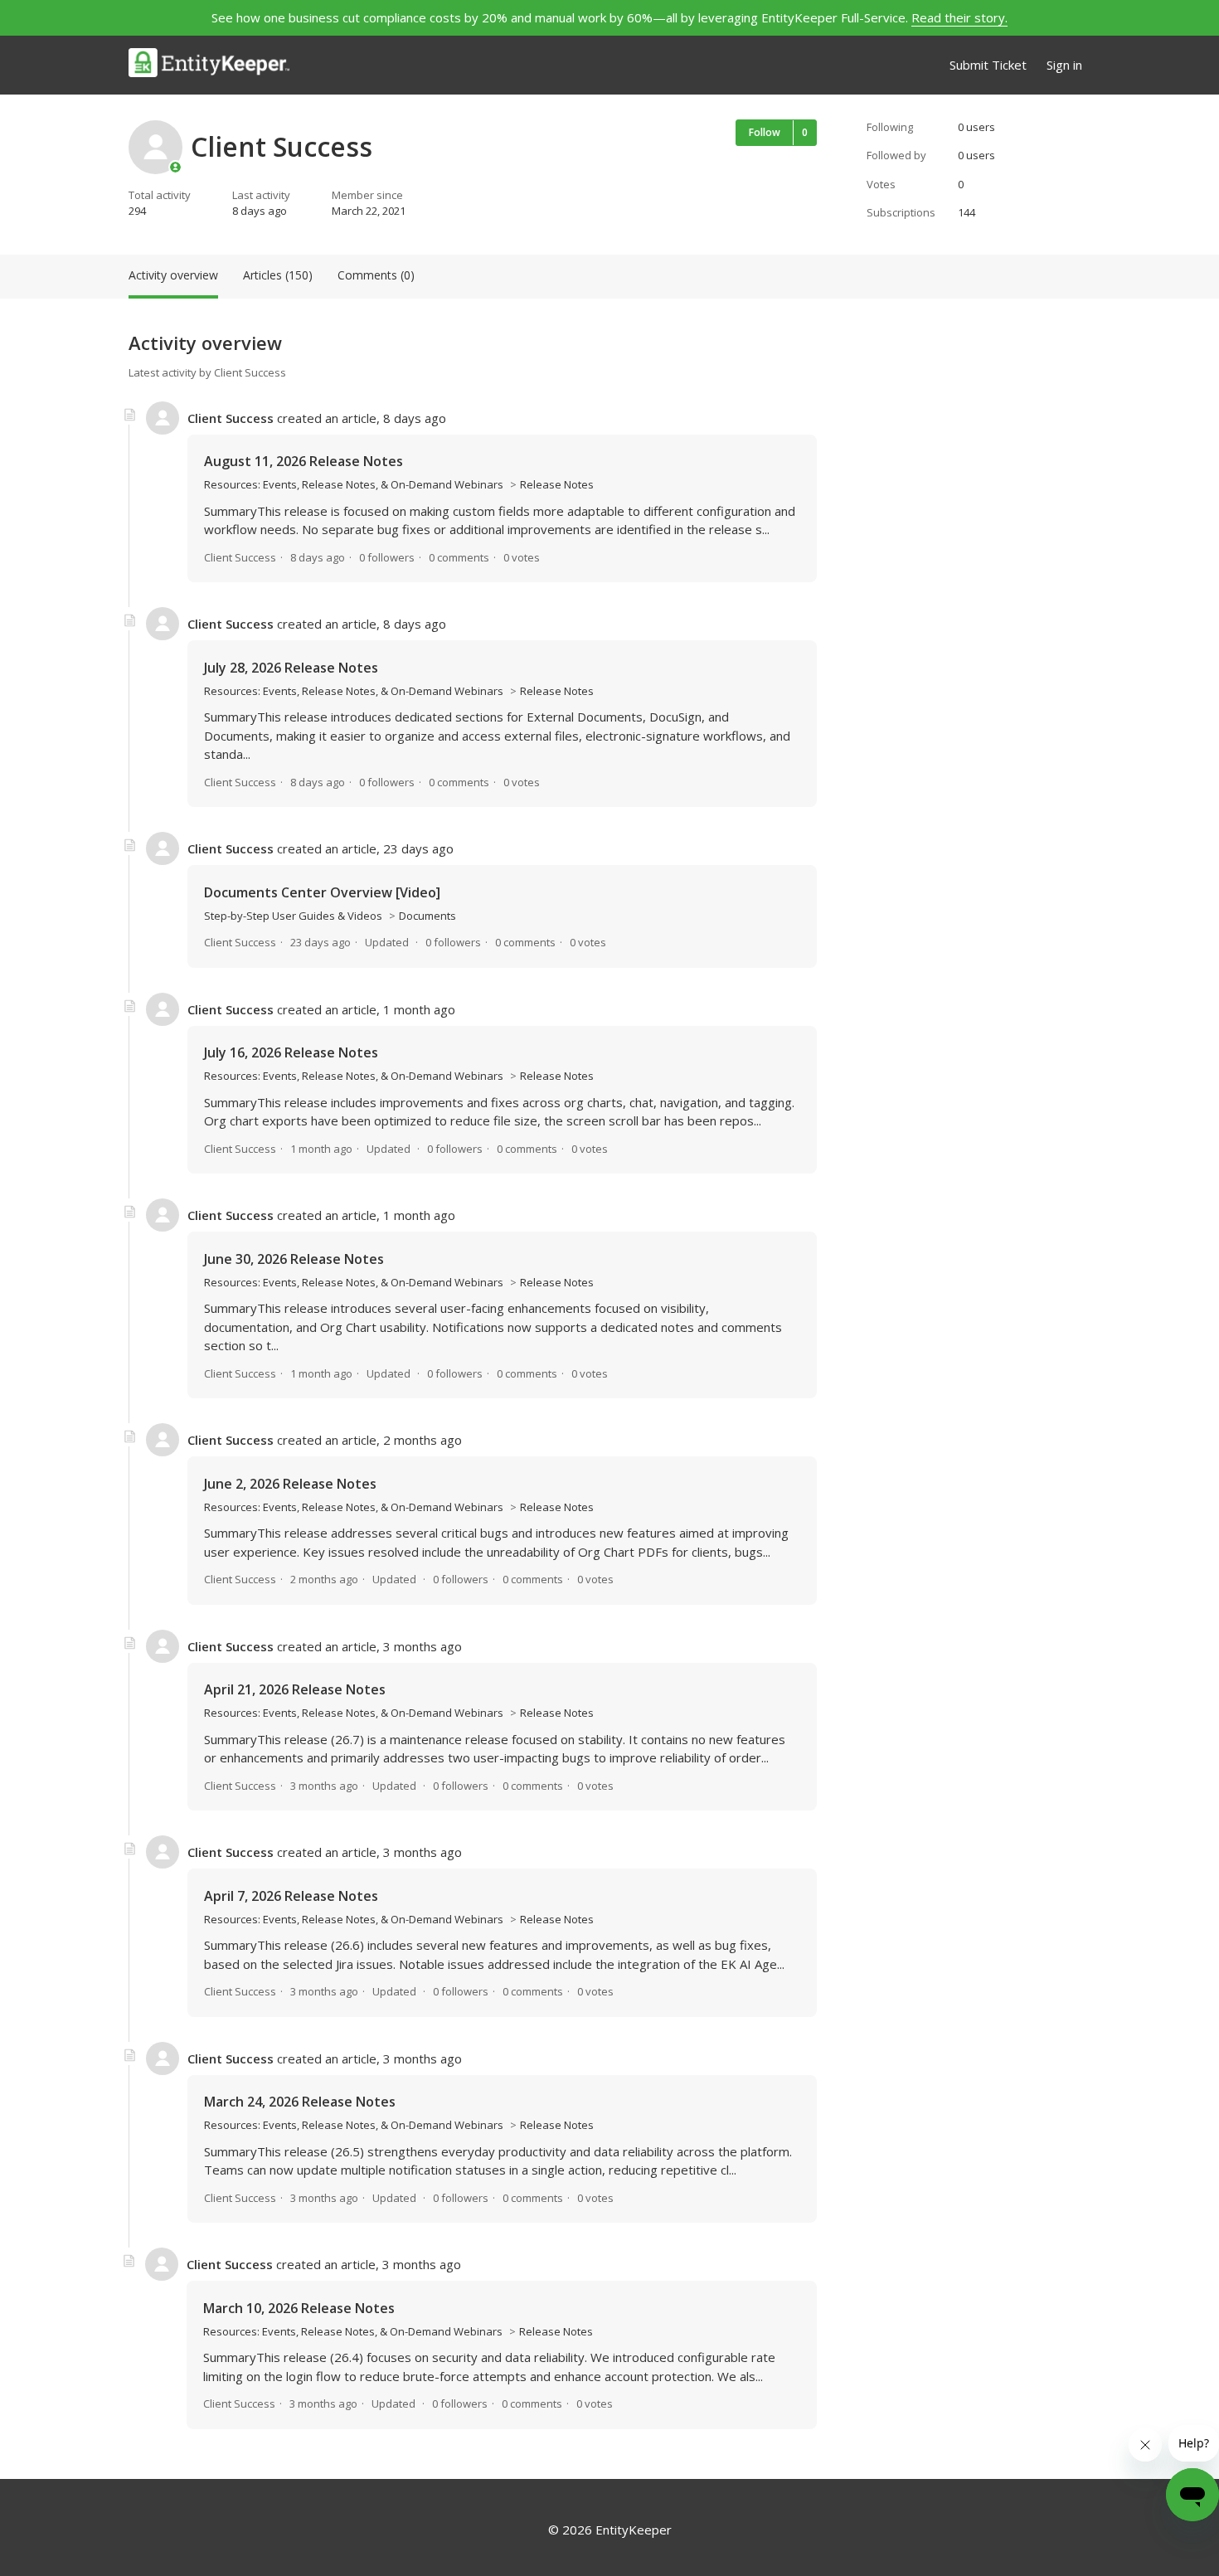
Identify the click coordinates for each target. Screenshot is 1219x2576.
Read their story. (959, 17)
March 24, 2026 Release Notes (300, 2102)
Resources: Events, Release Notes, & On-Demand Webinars (354, 484)
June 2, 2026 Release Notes (290, 1484)
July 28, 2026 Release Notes (291, 668)
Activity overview (173, 275)
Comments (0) (376, 275)
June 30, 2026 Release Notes (294, 1259)
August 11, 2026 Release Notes (304, 461)
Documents (427, 916)
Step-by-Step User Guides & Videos (293, 916)
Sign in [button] (1064, 65)
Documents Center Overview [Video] (322, 892)
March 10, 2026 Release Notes (299, 2308)
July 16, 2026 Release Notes (291, 1052)
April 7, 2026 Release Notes (291, 1896)
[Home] (209, 65)
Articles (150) (278, 275)
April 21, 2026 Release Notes (295, 1689)
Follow (765, 132)
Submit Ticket (988, 65)
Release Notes (557, 484)
